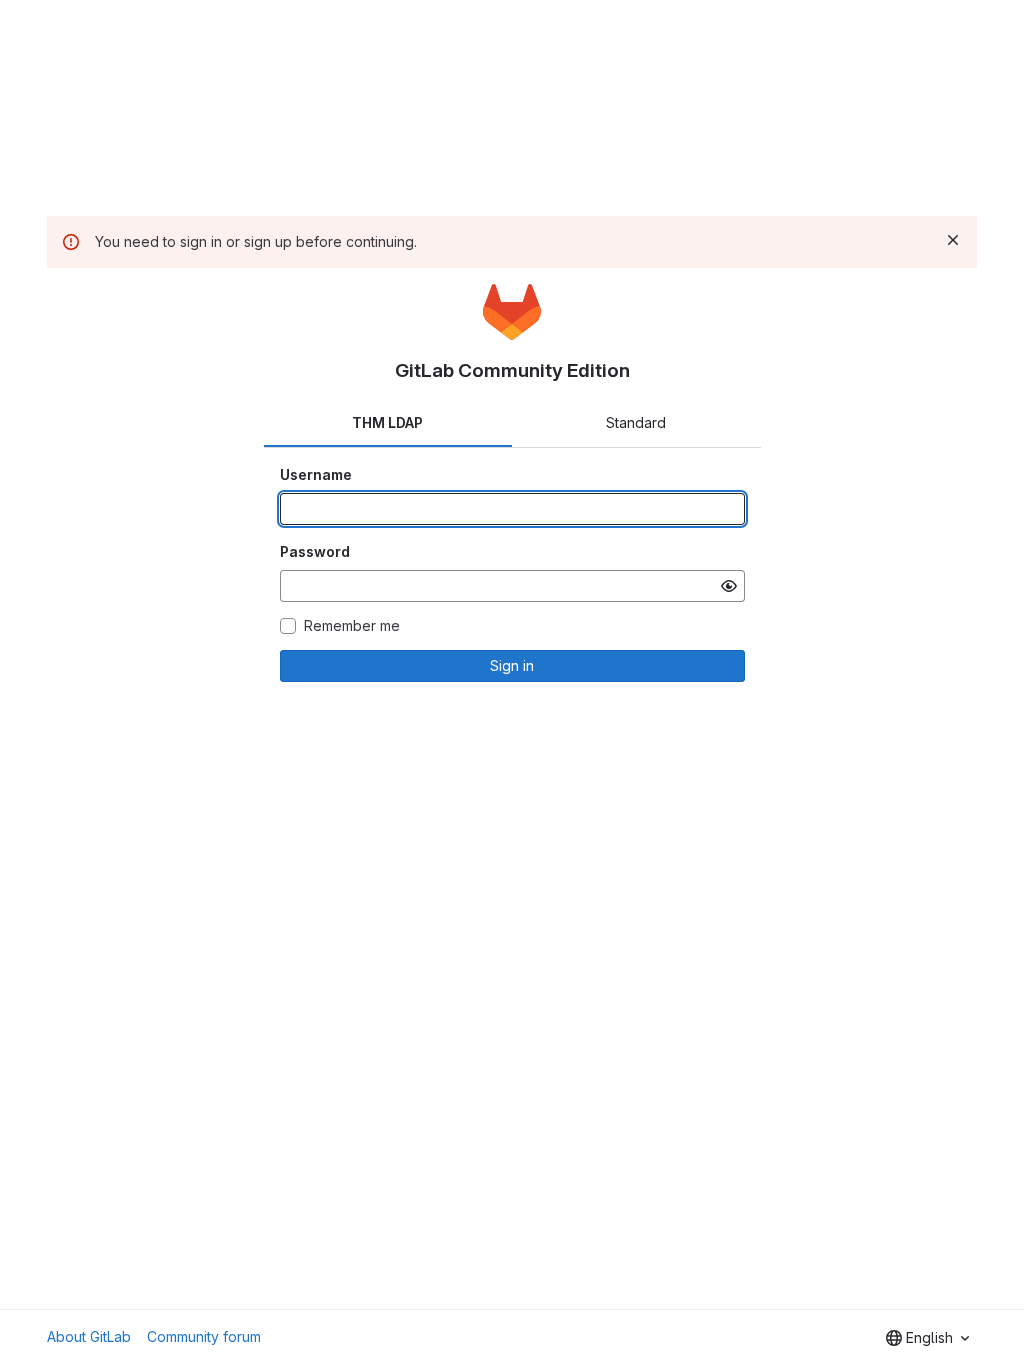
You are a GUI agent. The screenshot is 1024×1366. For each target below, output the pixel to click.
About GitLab (89, 1336)
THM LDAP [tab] (387, 422)
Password (315, 551)
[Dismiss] (953, 240)
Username (316, 474)
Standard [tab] (636, 422)
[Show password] (729, 586)
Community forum (204, 1336)
